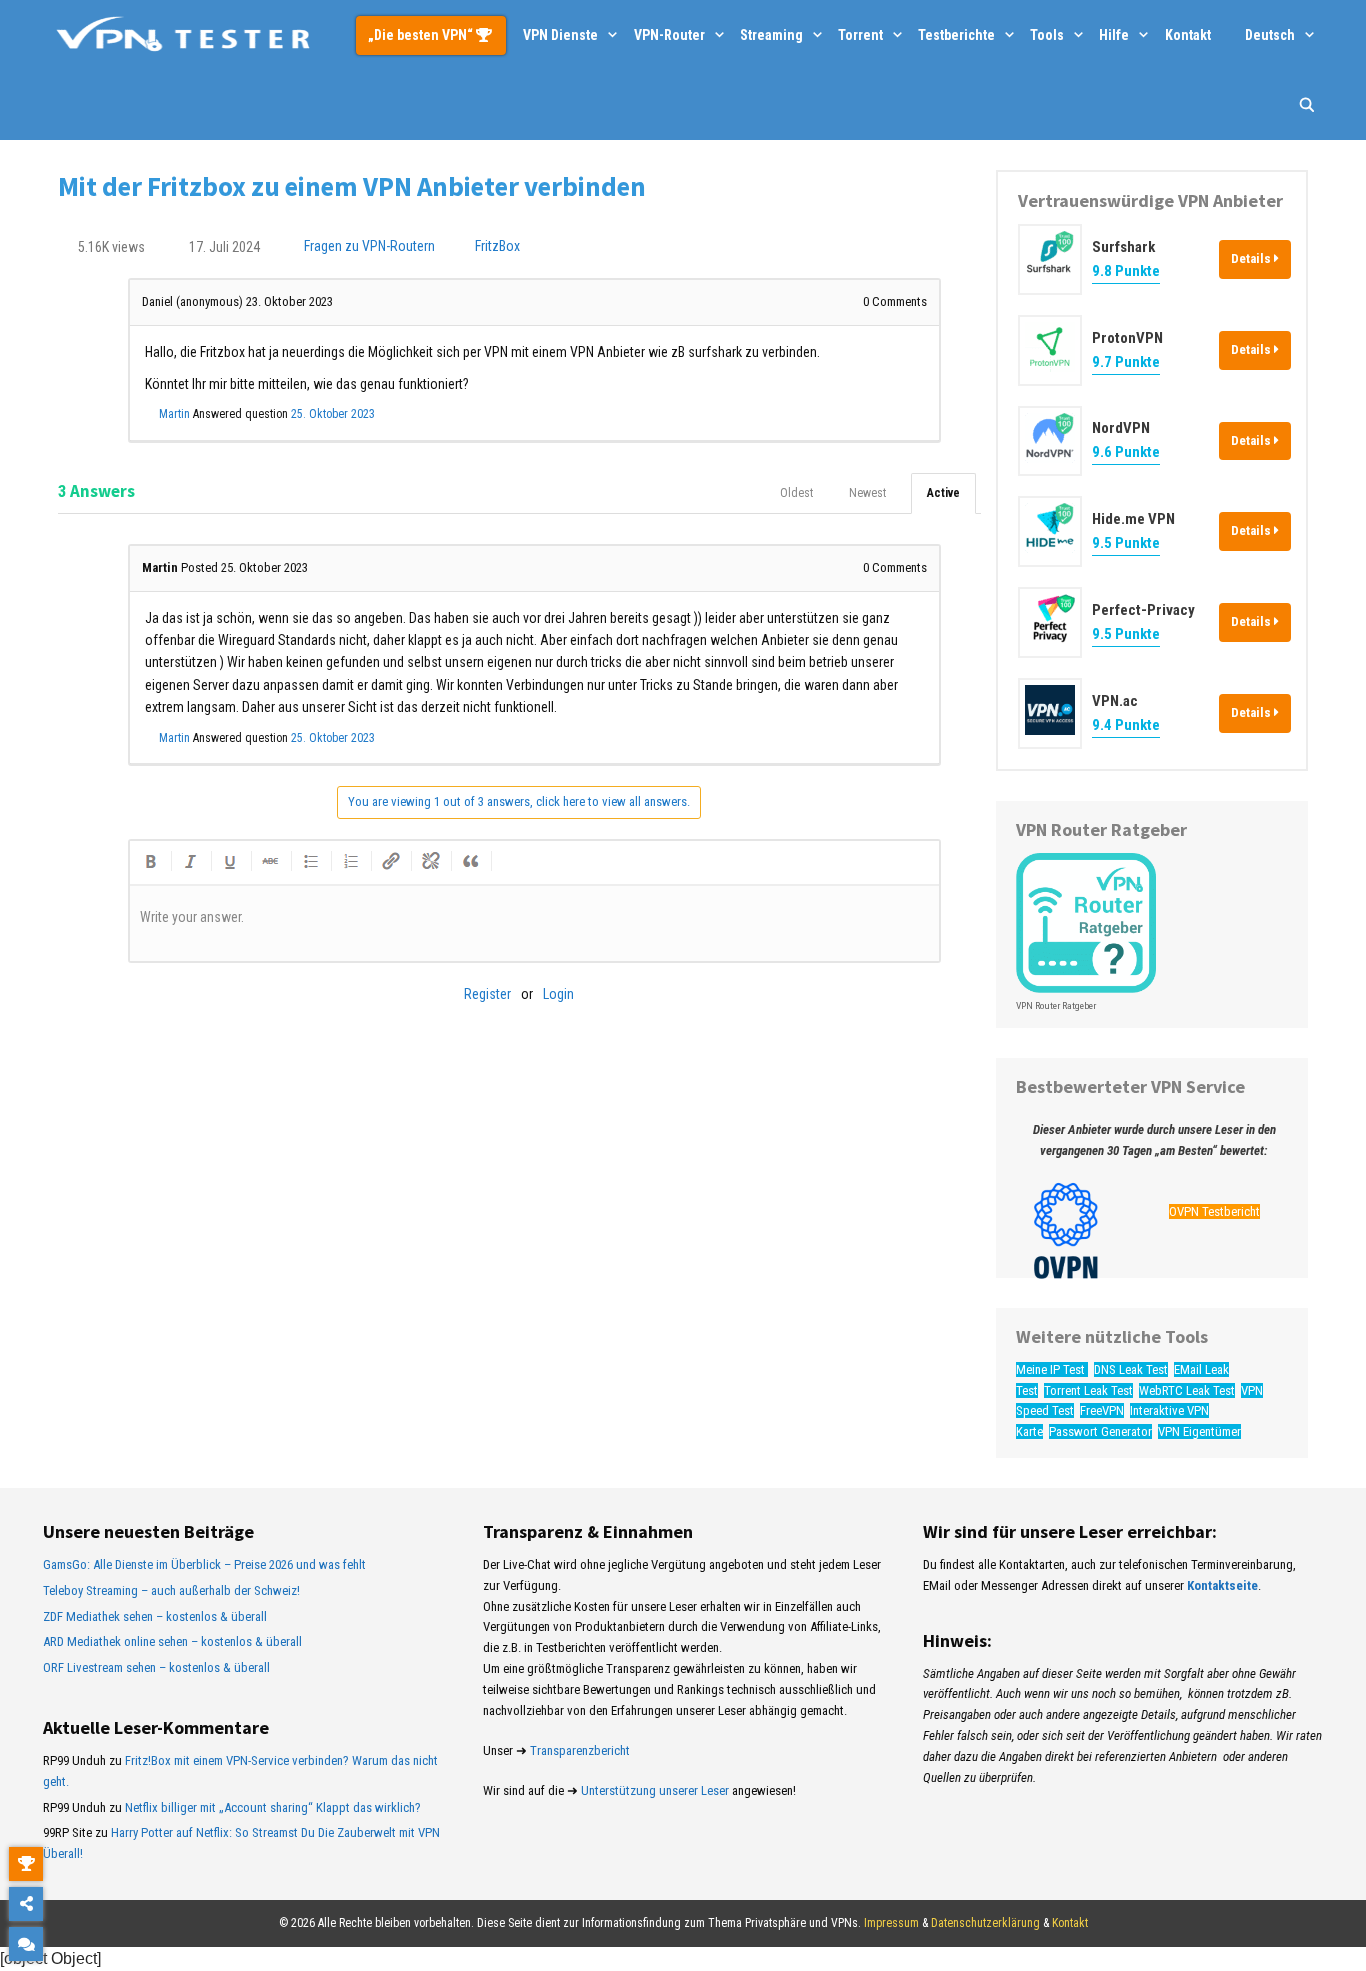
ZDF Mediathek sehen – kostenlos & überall (155, 1616)
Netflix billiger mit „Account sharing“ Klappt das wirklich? (273, 1807)
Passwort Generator (1100, 1431)
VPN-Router (669, 35)
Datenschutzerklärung (985, 1923)
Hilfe (1114, 35)
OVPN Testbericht (1214, 1211)
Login (558, 994)
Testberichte (956, 35)
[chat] (26, 1944)
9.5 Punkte (1126, 543)
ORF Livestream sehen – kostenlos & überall (156, 1667)
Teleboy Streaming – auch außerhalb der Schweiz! (171, 1590)
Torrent (860, 35)
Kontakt (1188, 35)
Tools (1047, 35)
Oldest (796, 493)
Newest (867, 493)
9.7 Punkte (1126, 362)
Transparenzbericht (580, 1750)
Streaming (771, 35)
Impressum (891, 1923)
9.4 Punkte (1126, 725)
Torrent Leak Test (1088, 1390)
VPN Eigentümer (1199, 1431)
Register (487, 994)
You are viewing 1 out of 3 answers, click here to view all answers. (519, 801)
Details (1252, 258)
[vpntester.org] (183, 35)
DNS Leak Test (1131, 1369)
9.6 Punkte (1126, 452)
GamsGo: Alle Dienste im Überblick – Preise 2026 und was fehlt (204, 1564)
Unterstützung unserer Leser (655, 1790)
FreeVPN (1102, 1410)
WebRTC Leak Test (1187, 1390)
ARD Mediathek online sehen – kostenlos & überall (172, 1641)
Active (943, 493)
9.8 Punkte (1126, 271)
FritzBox (497, 247)
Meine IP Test (1052, 1369)
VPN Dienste (560, 35)
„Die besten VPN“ (422, 35)
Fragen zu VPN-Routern (369, 247)
